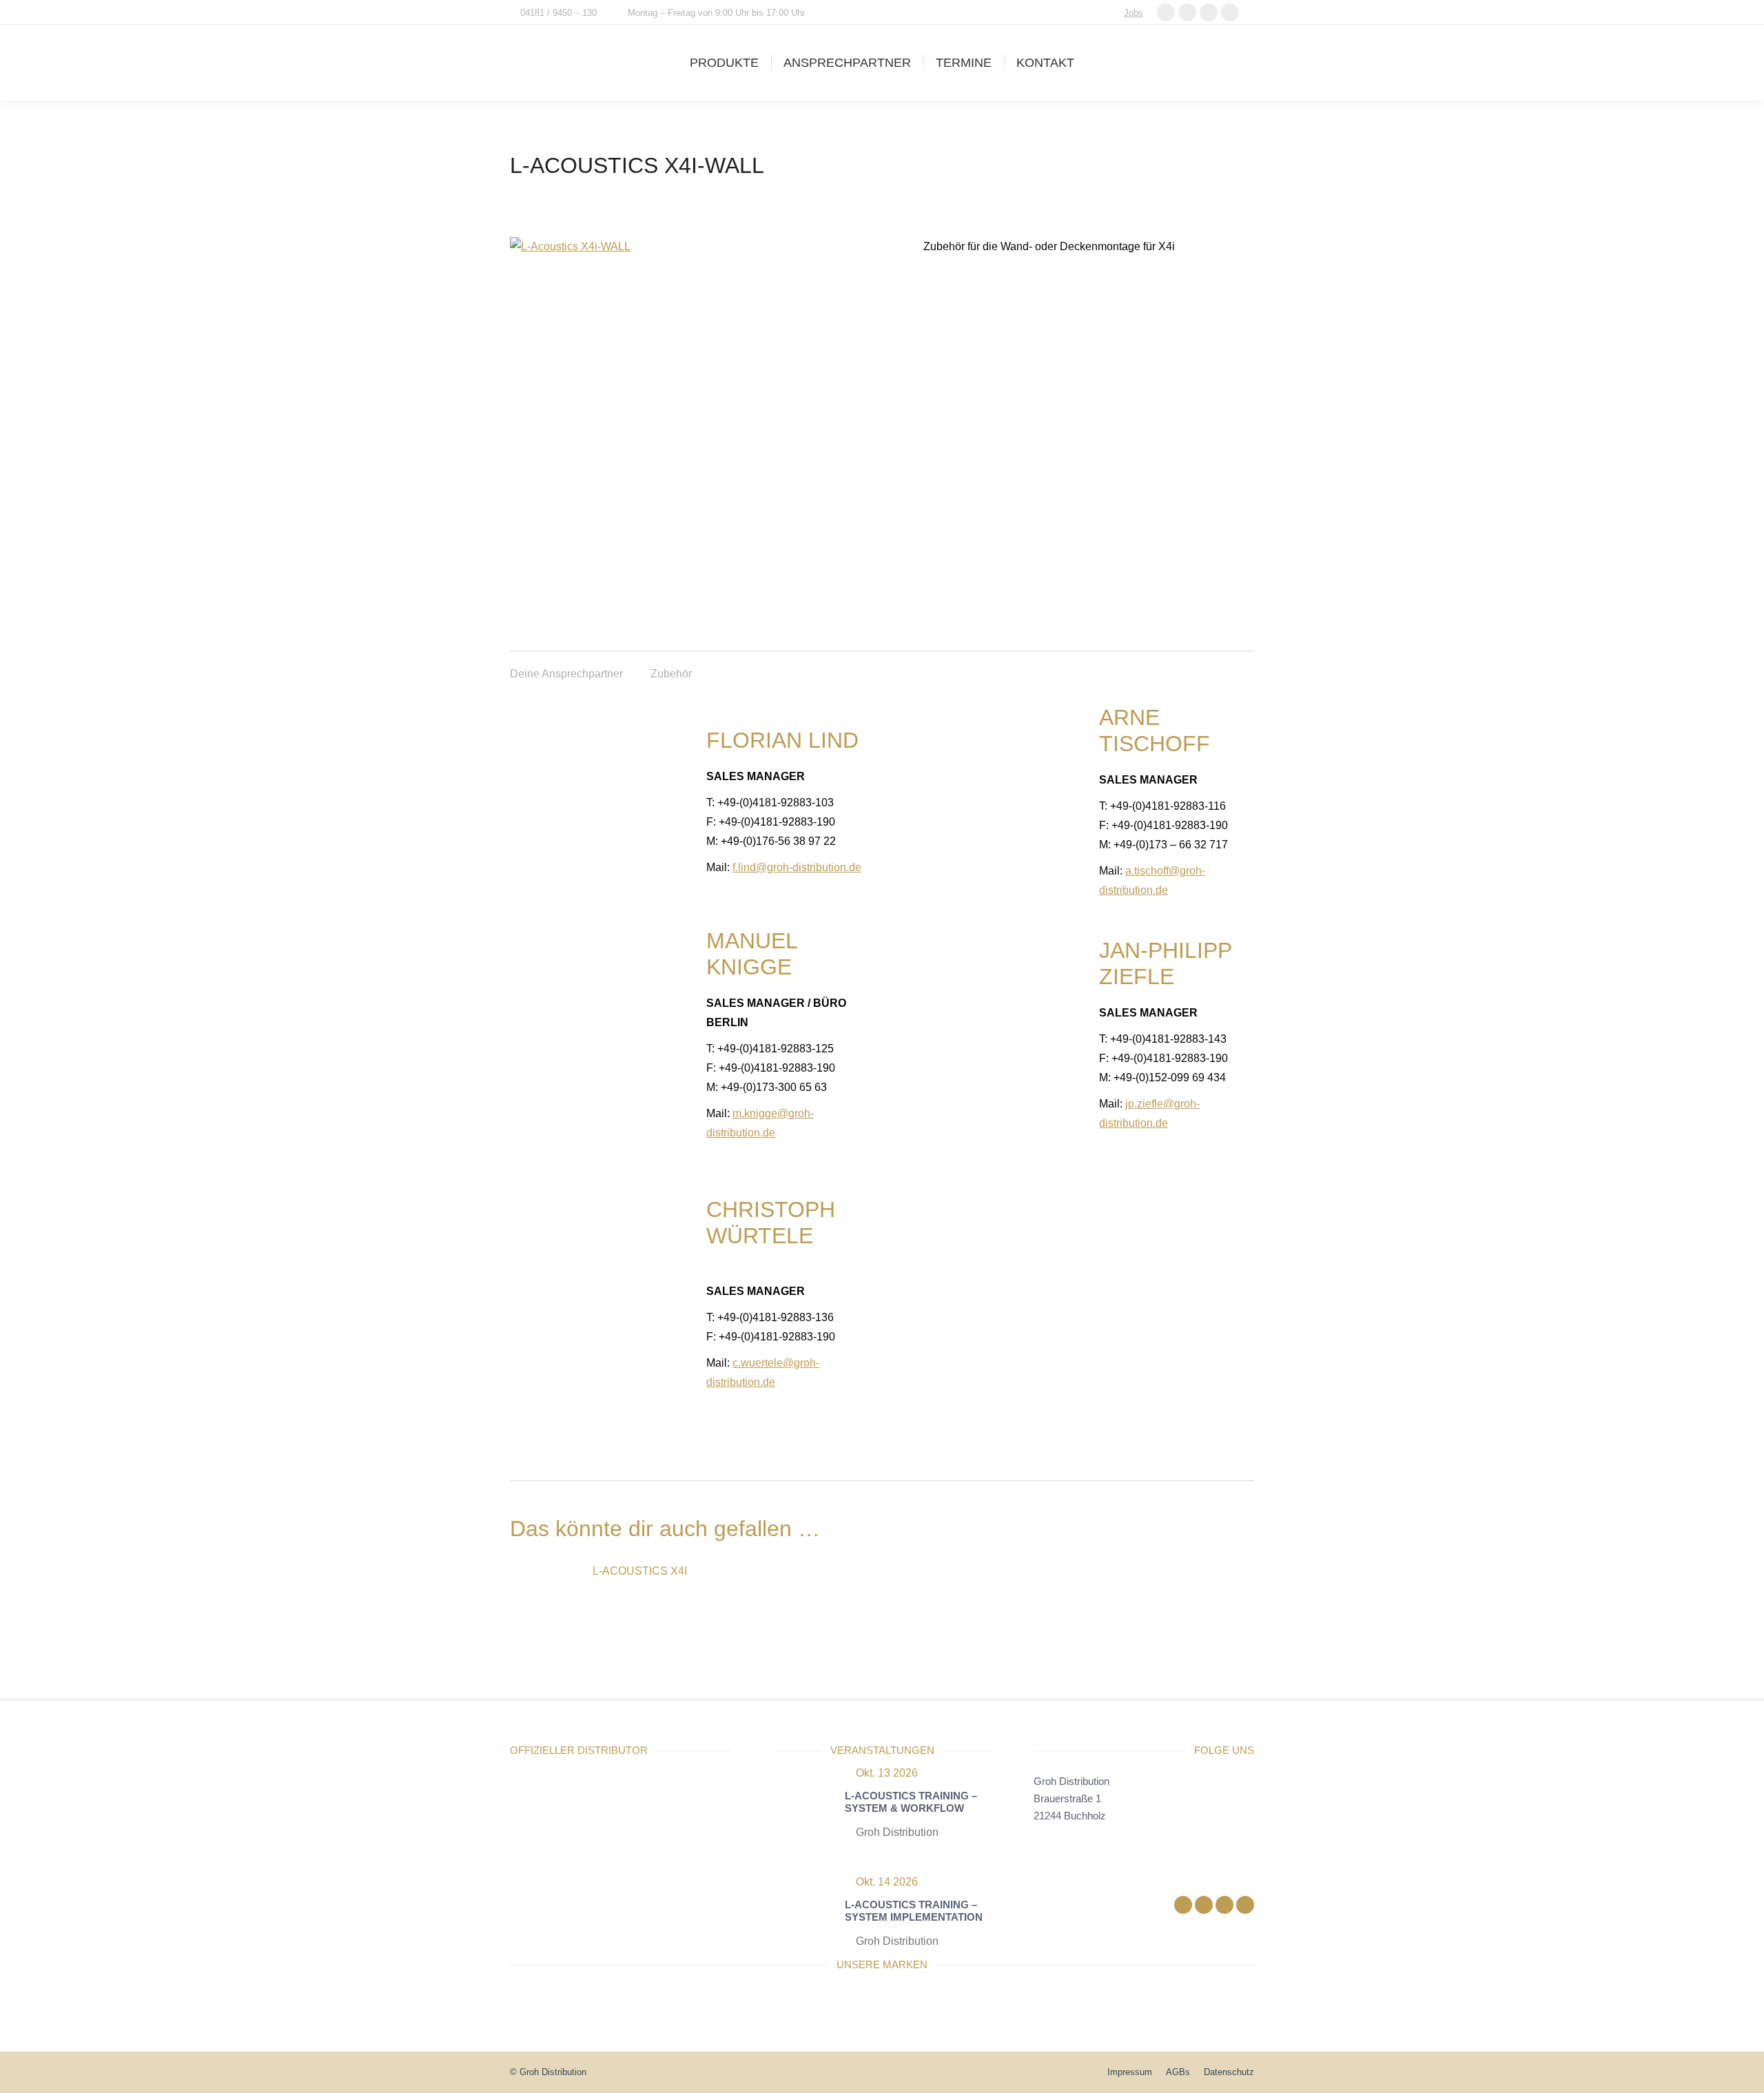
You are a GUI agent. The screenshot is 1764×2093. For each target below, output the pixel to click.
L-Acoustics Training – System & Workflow (911, 1802)
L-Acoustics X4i (640, 1571)
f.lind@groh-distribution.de (797, 867)
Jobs (1134, 13)
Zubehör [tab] (671, 674)
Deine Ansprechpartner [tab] (566, 674)
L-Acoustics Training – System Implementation (914, 1911)
